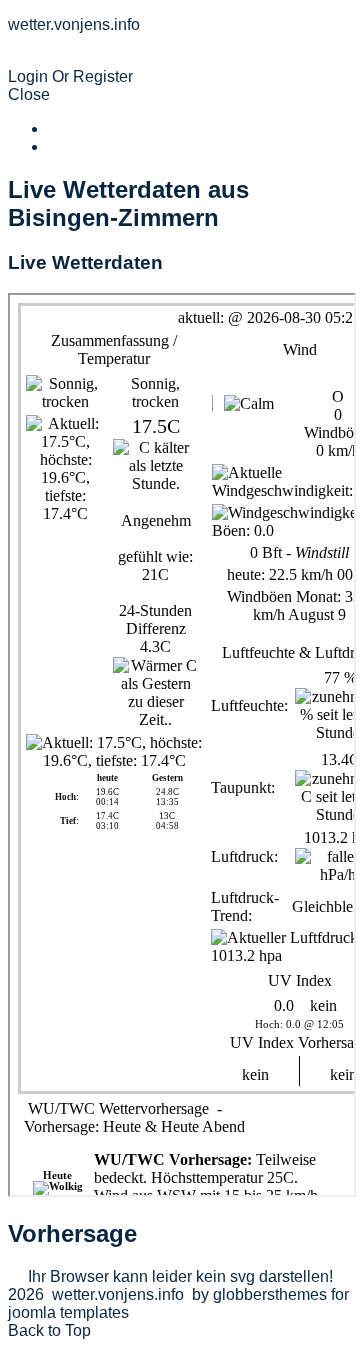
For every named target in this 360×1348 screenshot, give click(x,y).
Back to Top (49, 1330)
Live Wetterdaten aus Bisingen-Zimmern (128, 203)
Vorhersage (72, 1233)
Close (29, 94)
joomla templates (68, 1312)
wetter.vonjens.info (104, 58)
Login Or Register (70, 76)
